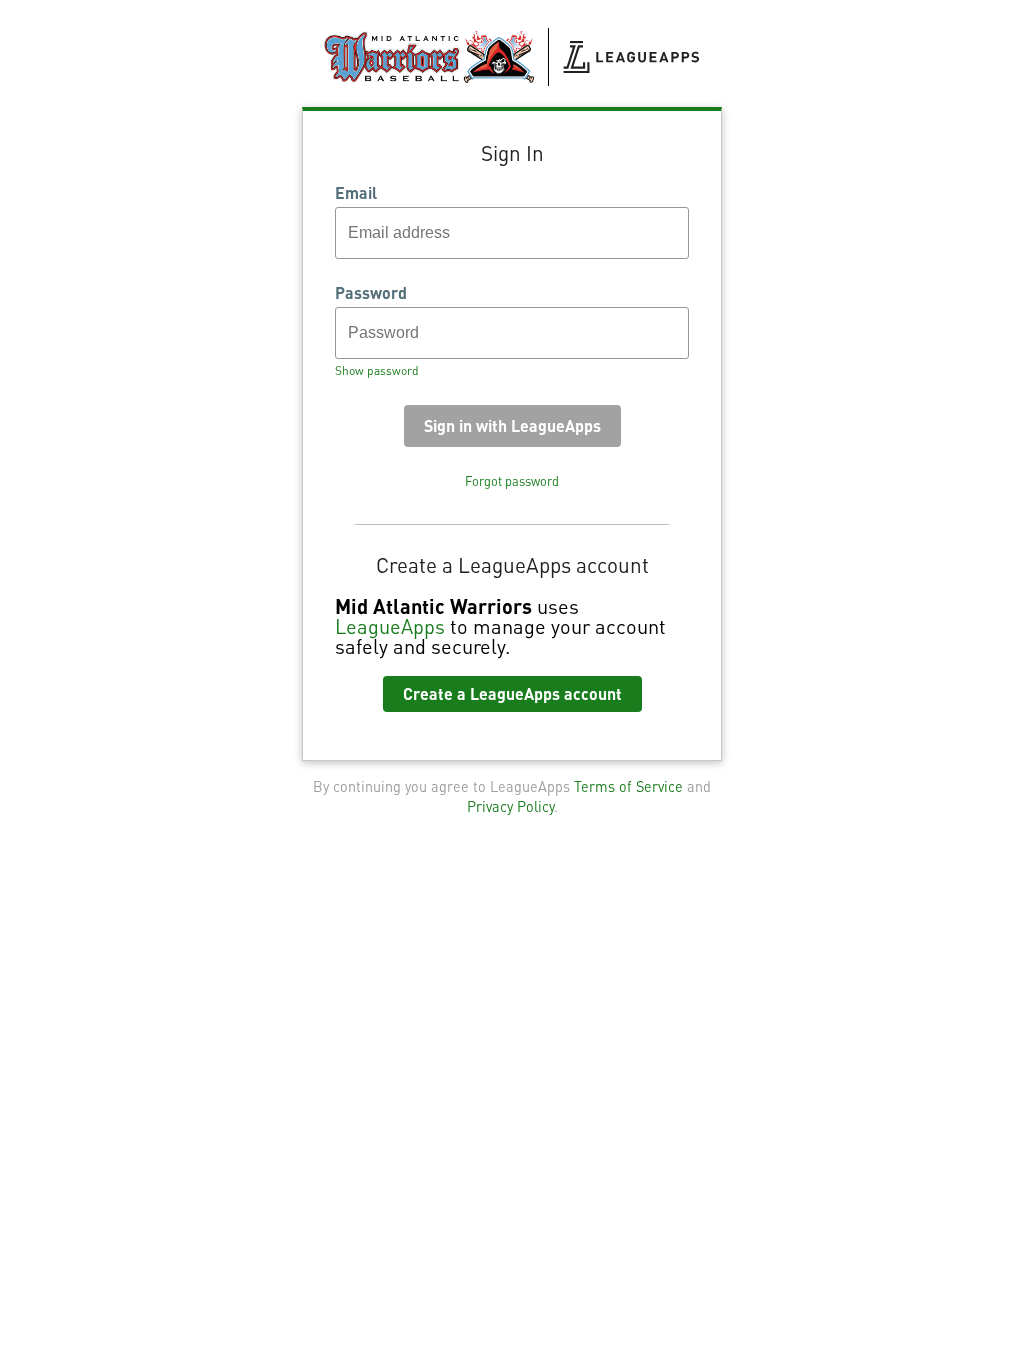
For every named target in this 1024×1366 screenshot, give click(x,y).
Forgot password (512, 481)
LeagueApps (390, 626)
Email (356, 193)
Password (371, 293)
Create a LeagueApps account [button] (512, 693)
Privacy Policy (510, 806)
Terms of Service (628, 786)
